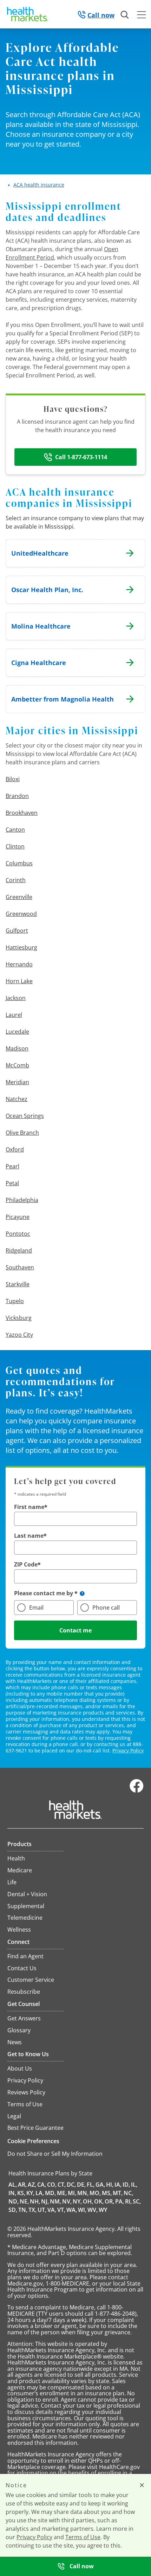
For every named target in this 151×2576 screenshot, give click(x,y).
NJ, (45, 2201)
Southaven (20, 1267)
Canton (15, 830)
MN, (83, 2193)
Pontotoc (18, 1234)
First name (29, 1507)
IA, (118, 2185)
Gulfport (17, 931)
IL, (134, 2185)
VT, (61, 2210)
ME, (62, 2193)
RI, (128, 2201)
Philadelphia (22, 1200)
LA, (40, 2193)
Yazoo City (19, 1335)
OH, (88, 2201)
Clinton (15, 846)
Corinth (16, 880)
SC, (137, 2201)
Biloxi (13, 779)
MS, (107, 2193)
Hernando (19, 964)
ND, (14, 2201)
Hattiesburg (21, 947)
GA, (100, 2185)
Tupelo (15, 1301)
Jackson (16, 998)
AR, (22, 2185)
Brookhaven (22, 813)
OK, (99, 2201)
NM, (55, 2201)
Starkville (18, 1284)
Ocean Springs (25, 1116)
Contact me (75, 1630)
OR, (109, 2201)
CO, (52, 2185)
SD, (13, 2210)
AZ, (32, 2185)
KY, (30, 2193)
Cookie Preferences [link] (33, 2141)
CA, (42, 2185)
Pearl (12, 1166)
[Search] (125, 15)
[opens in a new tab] (137, 1791)
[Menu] (142, 16)
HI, (110, 2185)
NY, (77, 2201)
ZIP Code (26, 1564)
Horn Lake (19, 981)
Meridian (17, 1082)
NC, (128, 2193)
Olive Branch (22, 1133)
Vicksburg (19, 1318)
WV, (93, 2210)
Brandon (17, 796)
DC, (71, 2185)
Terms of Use (83, 2537)
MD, (50, 2193)
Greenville (19, 897)
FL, (91, 2185)
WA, (72, 2210)
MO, (95, 2193)
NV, (67, 2201)
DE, (81, 2185)
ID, (126, 2185)
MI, (72, 2193)
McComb (17, 1065)
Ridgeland (19, 1250)
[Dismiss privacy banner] (142, 2485)
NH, (35, 2201)
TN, (23, 2210)
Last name (29, 1536)
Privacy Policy (128, 1750)
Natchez (17, 1099)
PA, (120, 2201)
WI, (82, 2210)
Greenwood (21, 914)
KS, (21, 2193)
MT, (118, 2193)
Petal (12, 1183)
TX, (32, 2210)
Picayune (18, 1217)
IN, (12, 2193)
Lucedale (17, 1032)
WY (103, 2210)
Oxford (15, 1149)
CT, (62, 2185)
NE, (24, 2201)
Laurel (14, 1015)
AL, (13, 2185)
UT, (42, 2210)
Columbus (19, 863)
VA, (52, 2210)
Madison (17, 1048)
